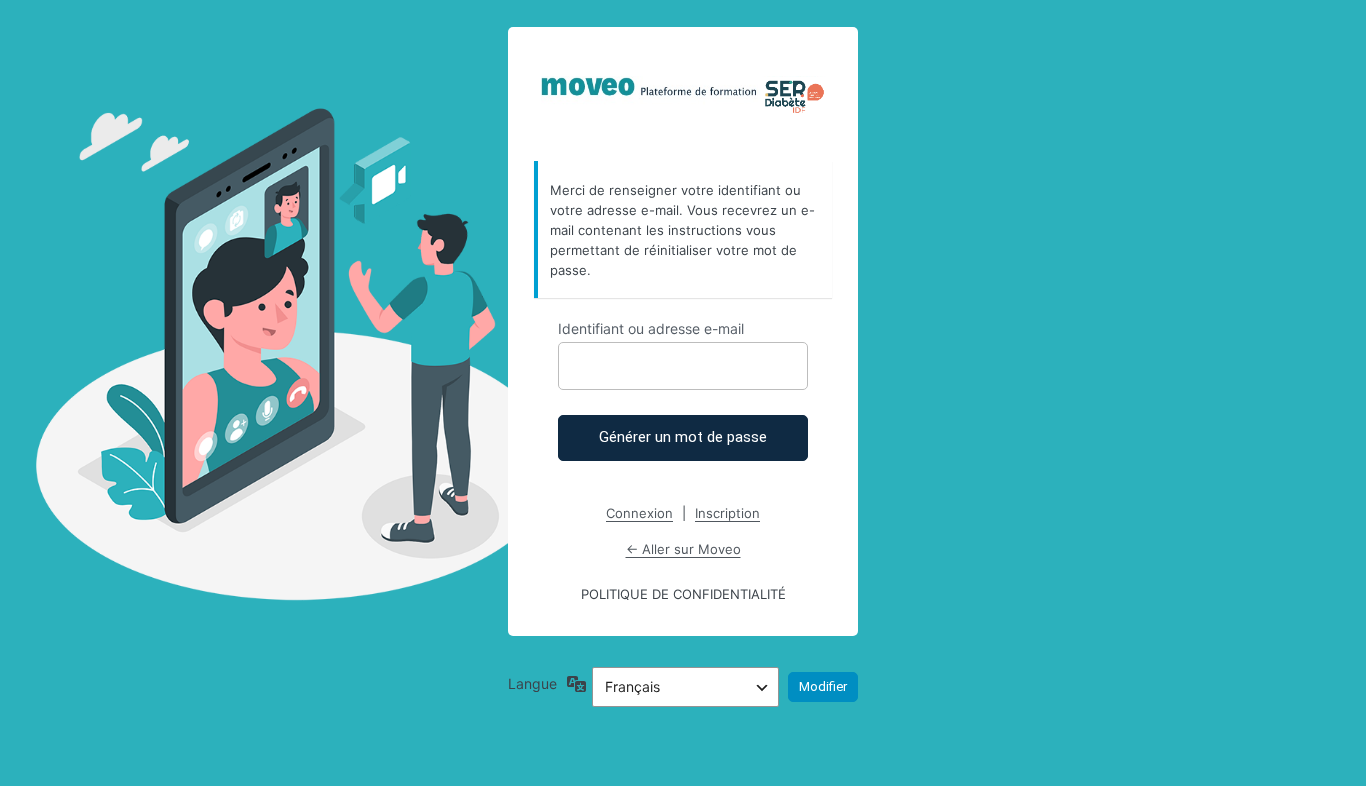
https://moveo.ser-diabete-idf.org (683, 95)
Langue (532, 683)
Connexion (639, 513)
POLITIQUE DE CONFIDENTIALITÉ (683, 594)
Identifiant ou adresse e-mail (651, 328)
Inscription (727, 513)
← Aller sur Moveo (683, 549)
